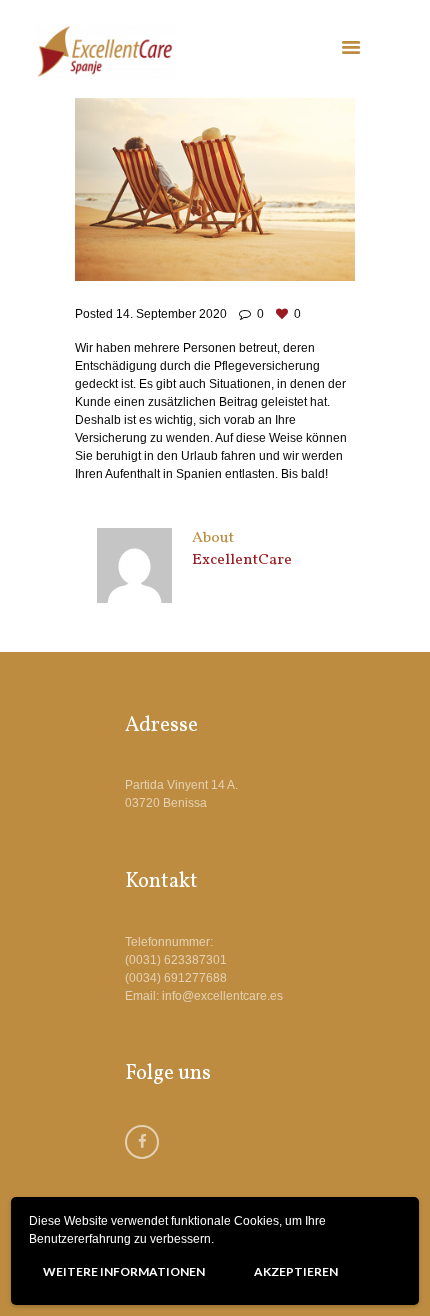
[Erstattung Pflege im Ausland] (215, 189)
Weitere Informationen (124, 1271)
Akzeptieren (296, 1271)
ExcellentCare (242, 560)
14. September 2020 (171, 314)
